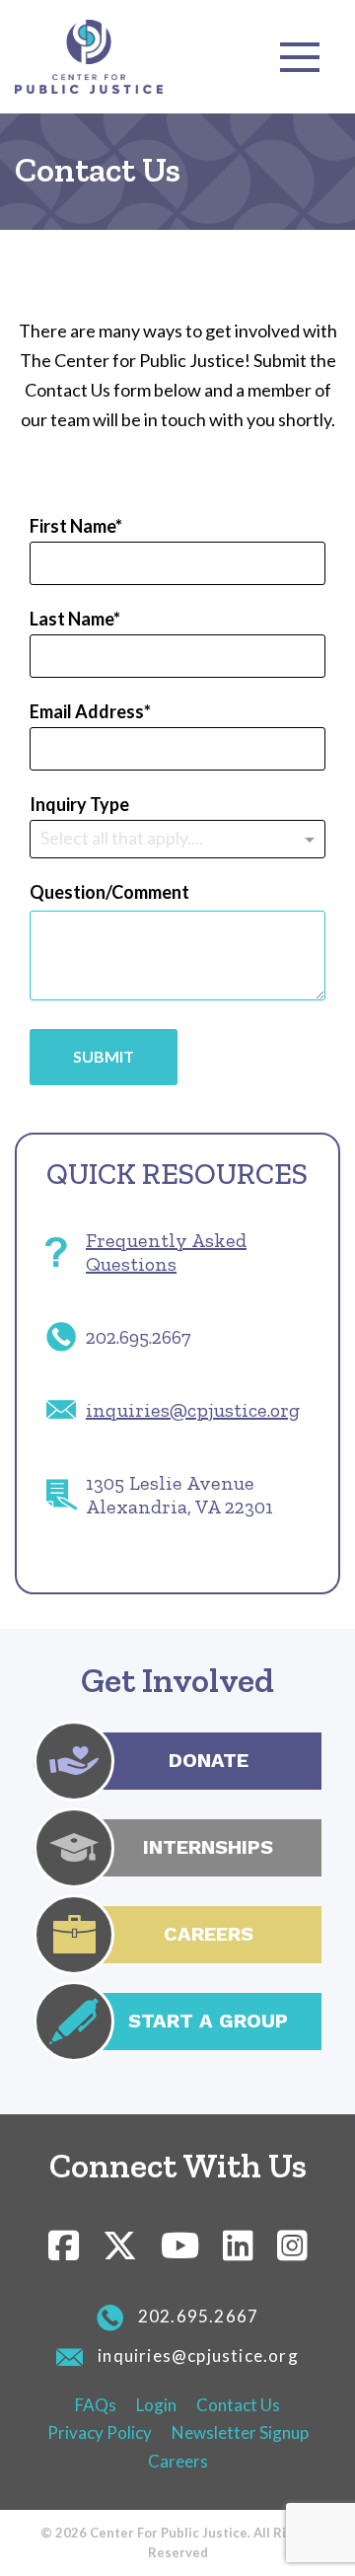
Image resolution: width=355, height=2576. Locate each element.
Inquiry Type (79, 804)
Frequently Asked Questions (166, 1252)
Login (156, 2405)
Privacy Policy (100, 2432)
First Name (72, 526)
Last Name (71, 619)
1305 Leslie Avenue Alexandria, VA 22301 (179, 1495)
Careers (178, 2461)
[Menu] (300, 57)
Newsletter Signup (240, 2432)
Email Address (87, 711)
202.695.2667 (139, 1337)
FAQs (96, 2405)
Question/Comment (109, 892)
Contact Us (238, 2405)
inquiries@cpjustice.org (193, 1410)
